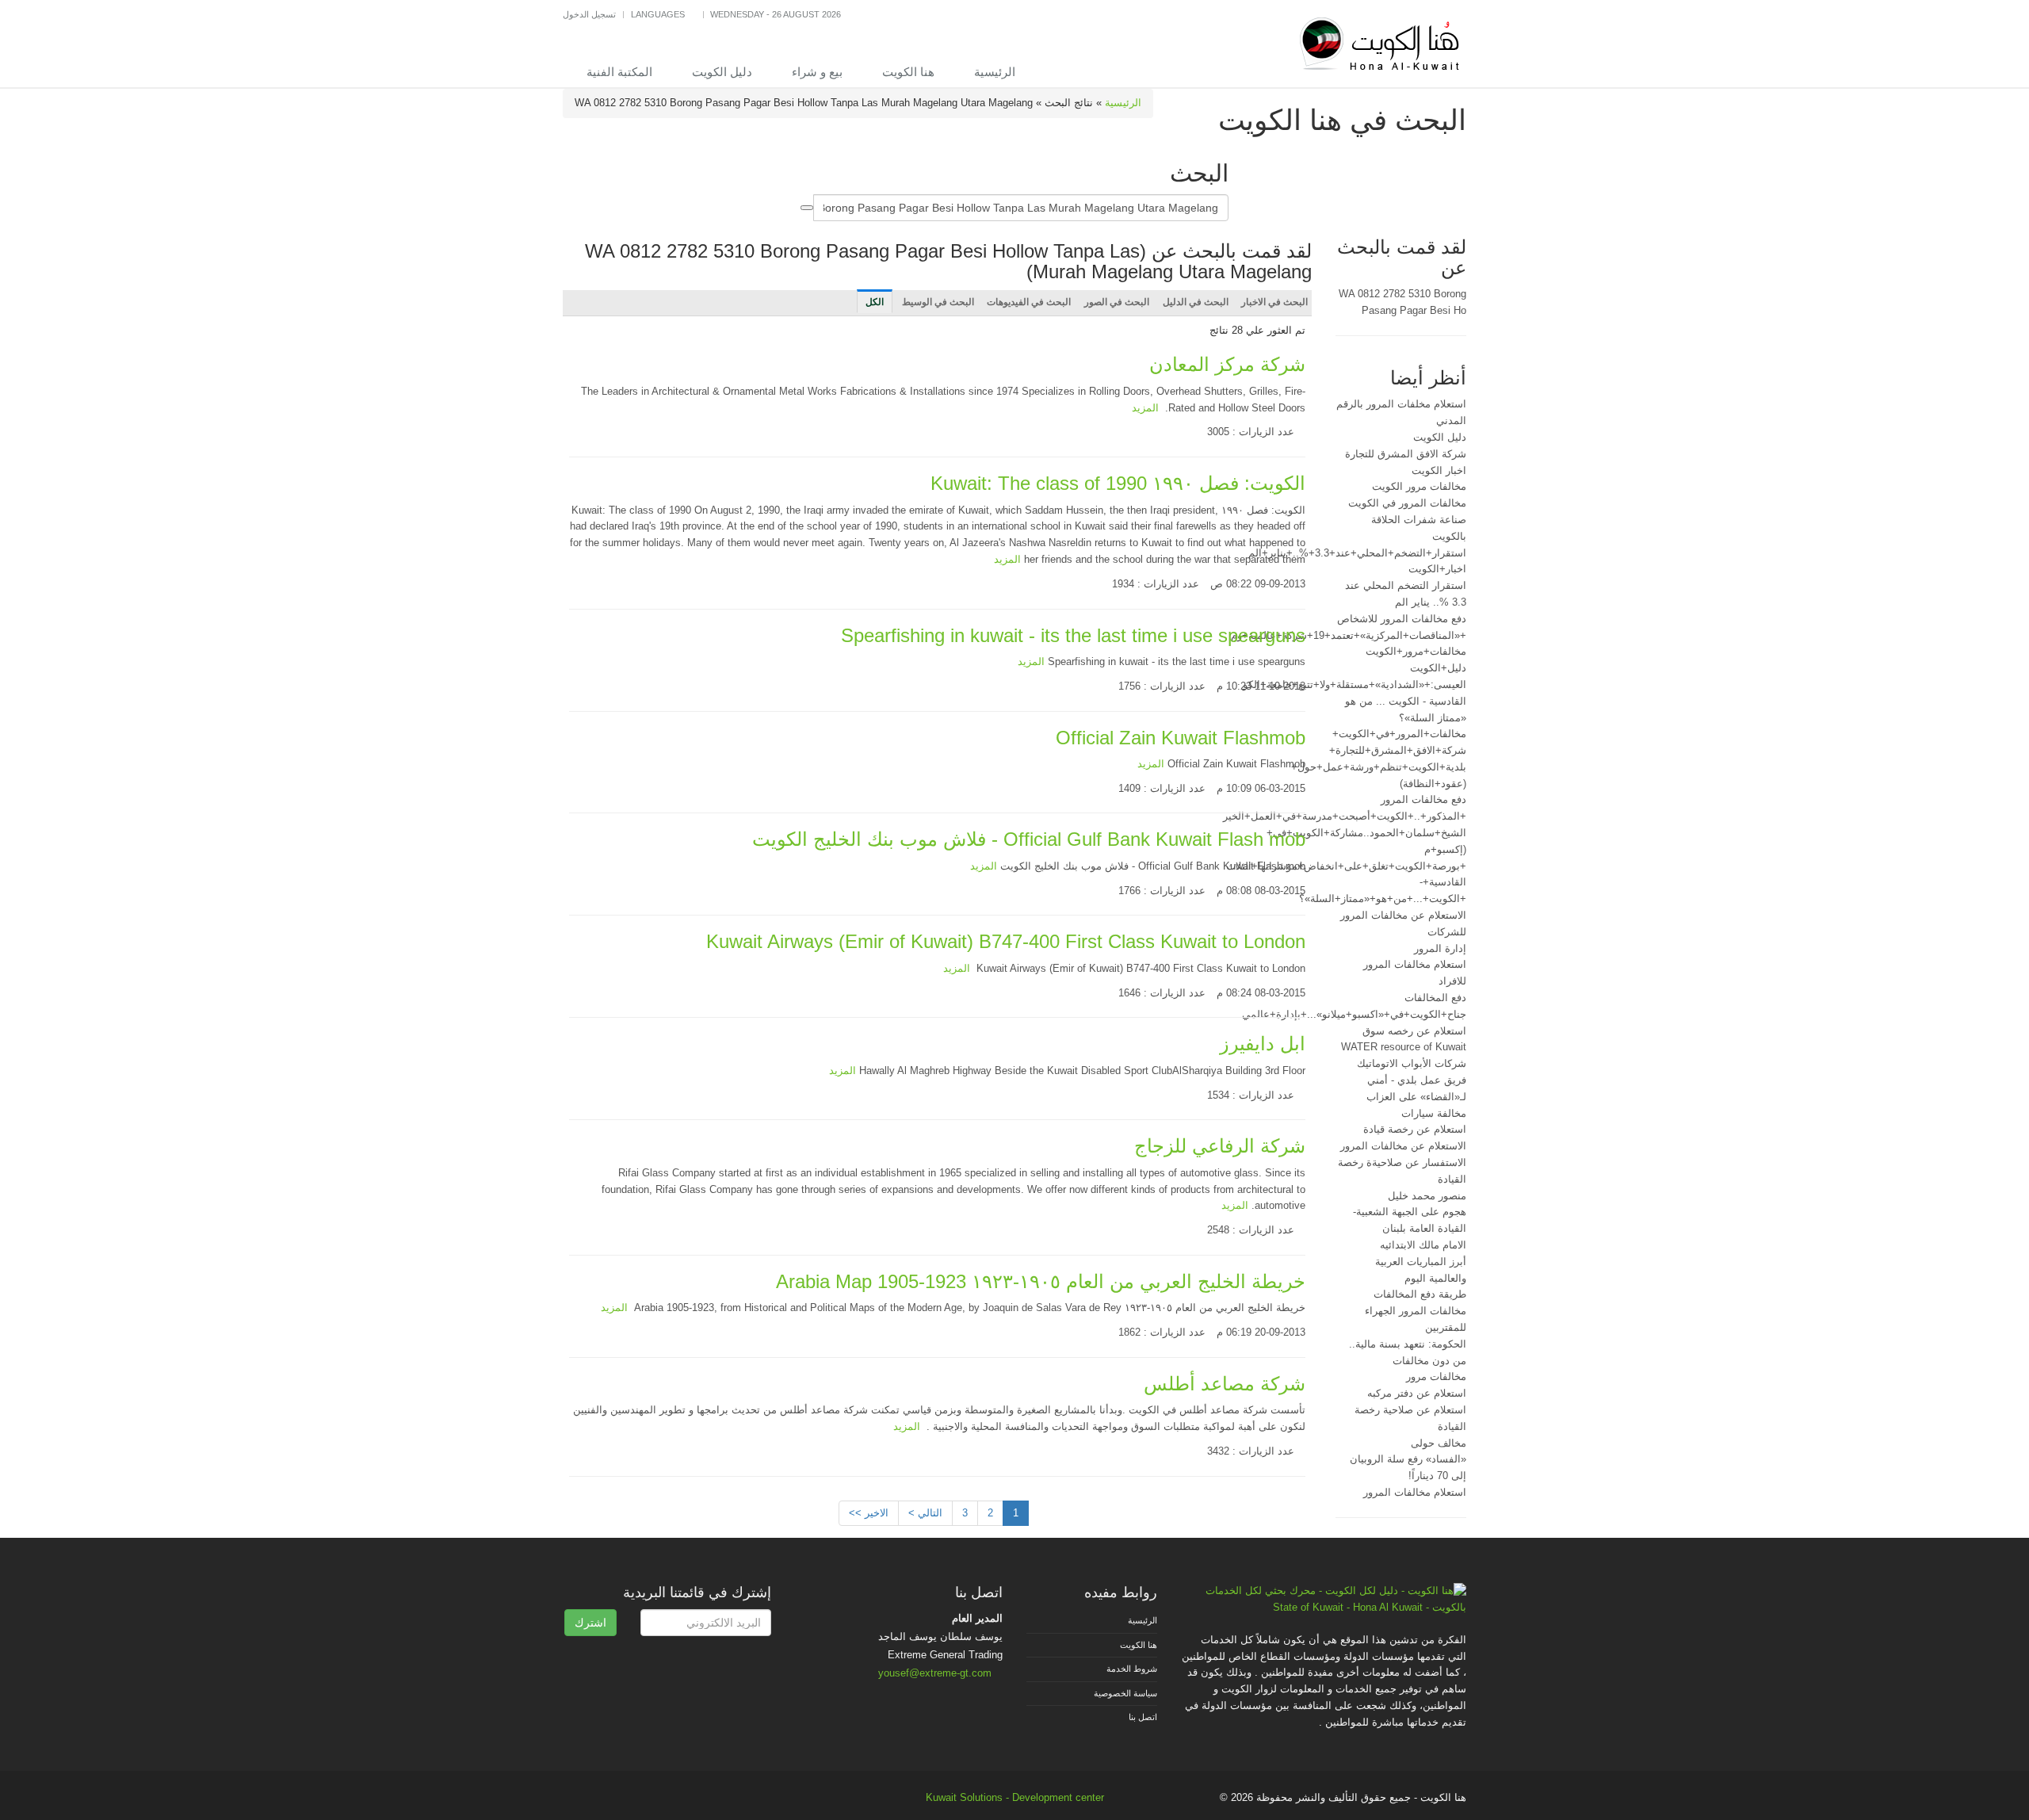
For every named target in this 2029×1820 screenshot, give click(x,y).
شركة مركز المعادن (1227, 364)
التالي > (925, 1513)
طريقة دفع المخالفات (1420, 1294)
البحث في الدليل (1196, 302)
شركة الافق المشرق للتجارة (1406, 454)
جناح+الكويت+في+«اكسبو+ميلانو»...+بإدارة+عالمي (1354, 1014)
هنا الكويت (908, 72)
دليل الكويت (722, 72)
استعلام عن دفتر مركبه (1417, 1393)
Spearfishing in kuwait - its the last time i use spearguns (1073, 635)
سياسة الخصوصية (1125, 1693)
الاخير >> (869, 1513)
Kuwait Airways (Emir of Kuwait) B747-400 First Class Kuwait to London (1006, 941)
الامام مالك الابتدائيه (1423, 1245)
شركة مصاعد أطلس (1225, 1384)
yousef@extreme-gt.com (935, 1673)
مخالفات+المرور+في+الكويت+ (1399, 734)
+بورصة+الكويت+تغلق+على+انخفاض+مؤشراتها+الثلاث (1346, 866)
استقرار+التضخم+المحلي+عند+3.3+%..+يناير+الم (1357, 553)
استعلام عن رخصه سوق (1414, 1031)
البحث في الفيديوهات (1029, 302)
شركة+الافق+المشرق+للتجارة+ (1398, 750)
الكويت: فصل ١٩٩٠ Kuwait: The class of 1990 (1118, 483)
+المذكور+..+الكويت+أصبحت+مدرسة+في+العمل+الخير (1345, 816)
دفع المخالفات (1435, 998)
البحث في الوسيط (938, 302)
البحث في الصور (1117, 302)
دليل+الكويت (1438, 668)
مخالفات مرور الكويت (1419, 486)
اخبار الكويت (1439, 470)
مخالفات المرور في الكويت (1407, 503)
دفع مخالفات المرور (1423, 799)
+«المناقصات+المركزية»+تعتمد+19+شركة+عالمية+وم (1349, 635)
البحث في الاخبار (1274, 302)
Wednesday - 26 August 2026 (776, 14)
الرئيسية (995, 72)
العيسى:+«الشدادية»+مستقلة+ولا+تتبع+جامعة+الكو (1355, 684)
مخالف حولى (1439, 1443)
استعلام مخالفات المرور (1415, 1492)
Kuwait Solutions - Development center (1015, 1797)
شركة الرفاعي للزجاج (1220, 1146)
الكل (875, 302)
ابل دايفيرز (1263, 1044)
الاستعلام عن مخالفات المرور (1403, 1146)
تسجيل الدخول (589, 14)
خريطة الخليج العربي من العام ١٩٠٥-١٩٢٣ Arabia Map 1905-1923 (1041, 1281)
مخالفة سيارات (1434, 1113)
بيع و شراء (817, 72)
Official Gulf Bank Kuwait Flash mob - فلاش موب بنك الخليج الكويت (1029, 839)
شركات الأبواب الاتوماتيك (1412, 1063)
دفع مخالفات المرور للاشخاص (1402, 619)
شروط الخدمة (1132, 1669)
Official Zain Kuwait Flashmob (1181, 738)
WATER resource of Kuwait (1404, 1047)
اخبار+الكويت (1437, 569)
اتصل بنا (1143, 1717)
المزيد (1145, 408)
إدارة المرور (1440, 948)
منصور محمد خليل (1427, 1196)
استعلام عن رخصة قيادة (1415, 1129)
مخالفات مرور (1436, 1376)
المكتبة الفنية (619, 72)
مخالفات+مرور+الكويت (1416, 651)
